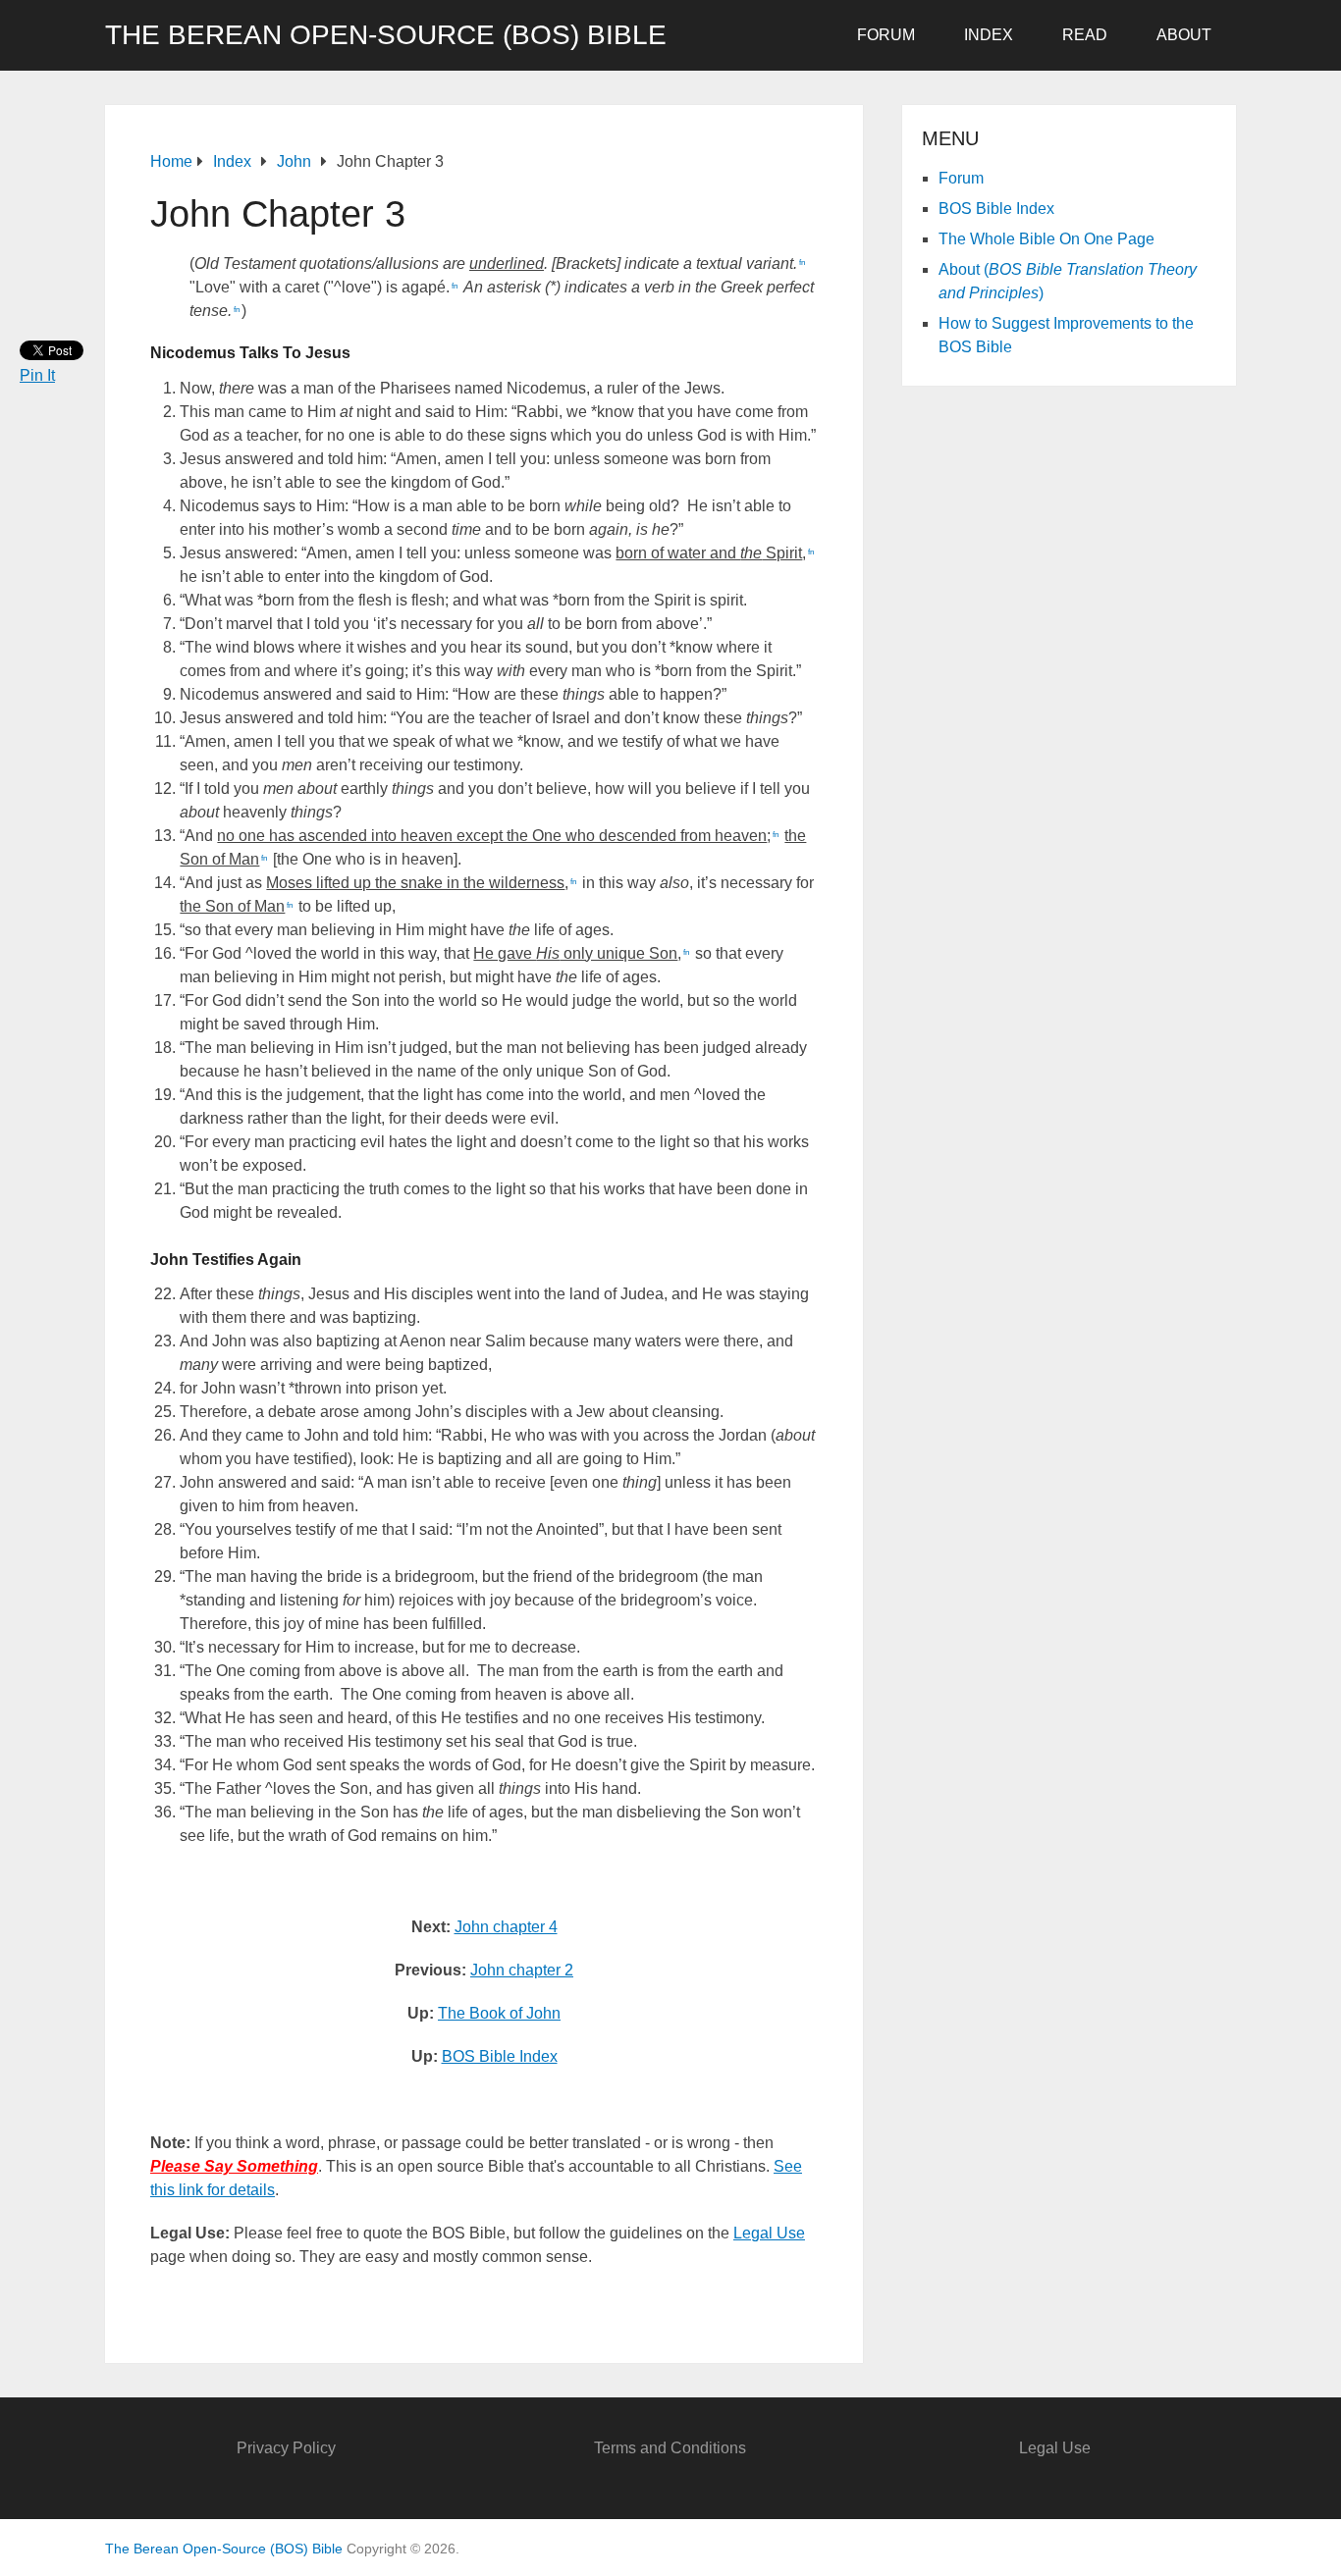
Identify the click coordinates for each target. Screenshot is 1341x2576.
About (1184, 35)
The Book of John (499, 2013)
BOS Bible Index (500, 2056)
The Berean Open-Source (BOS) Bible (386, 35)
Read (1085, 35)
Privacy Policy (286, 2448)
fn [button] (802, 263)
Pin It (37, 375)
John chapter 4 (506, 1927)
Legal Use (769, 2233)
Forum (886, 35)
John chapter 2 (522, 1970)
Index (989, 35)
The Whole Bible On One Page (1046, 239)
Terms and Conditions (670, 2448)
